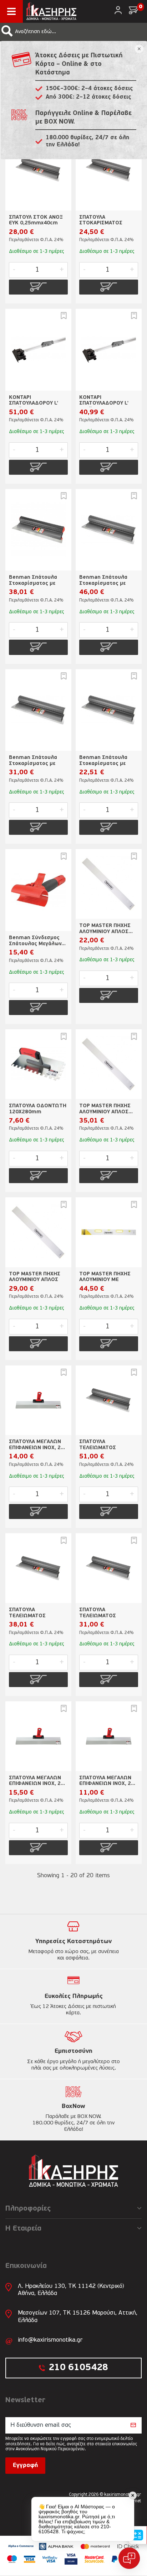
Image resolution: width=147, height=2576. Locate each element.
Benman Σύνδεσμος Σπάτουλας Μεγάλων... (37, 941)
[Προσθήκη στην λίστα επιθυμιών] (64, 316)
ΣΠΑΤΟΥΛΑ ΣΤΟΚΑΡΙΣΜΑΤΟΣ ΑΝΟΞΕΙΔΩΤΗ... (101, 221)
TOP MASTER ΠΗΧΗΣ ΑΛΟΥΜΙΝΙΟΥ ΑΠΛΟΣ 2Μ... (35, 1277)
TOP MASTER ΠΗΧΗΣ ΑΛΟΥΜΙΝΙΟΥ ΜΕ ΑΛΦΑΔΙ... (105, 1277)
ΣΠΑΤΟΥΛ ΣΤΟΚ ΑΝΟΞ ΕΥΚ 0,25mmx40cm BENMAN (36, 221)
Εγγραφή (25, 2466)
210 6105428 (78, 2368)
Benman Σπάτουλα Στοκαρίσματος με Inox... (33, 581)
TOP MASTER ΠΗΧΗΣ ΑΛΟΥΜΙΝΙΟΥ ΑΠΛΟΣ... (106, 929)
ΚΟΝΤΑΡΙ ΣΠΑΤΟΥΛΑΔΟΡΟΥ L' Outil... (34, 401)
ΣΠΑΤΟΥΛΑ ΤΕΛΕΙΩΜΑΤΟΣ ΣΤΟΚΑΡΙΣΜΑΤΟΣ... (103, 1445)
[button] (7, 31)
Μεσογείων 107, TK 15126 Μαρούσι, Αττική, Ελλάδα (78, 2317)
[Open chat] (129, 2558)
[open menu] (11, 11)
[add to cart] (38, 287)
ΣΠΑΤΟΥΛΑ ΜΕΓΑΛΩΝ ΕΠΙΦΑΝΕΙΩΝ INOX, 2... (37, 1445)
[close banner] (139, 49)
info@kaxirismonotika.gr (50, 2340)
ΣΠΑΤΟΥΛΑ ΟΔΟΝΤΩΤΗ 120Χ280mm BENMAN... (38, 1109)
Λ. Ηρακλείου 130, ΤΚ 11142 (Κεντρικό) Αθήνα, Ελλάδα (71, 2290)
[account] (118, 10)
